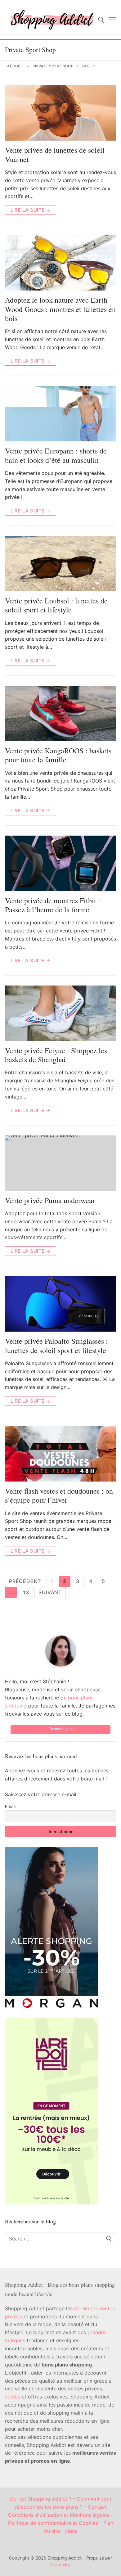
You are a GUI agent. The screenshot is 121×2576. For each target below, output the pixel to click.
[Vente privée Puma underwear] (60, 1163)
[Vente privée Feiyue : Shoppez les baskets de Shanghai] (60, 1013)
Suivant (50, 1592)
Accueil (16, 66)
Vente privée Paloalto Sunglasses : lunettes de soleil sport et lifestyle (56, 1346)
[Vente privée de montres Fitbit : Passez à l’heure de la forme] (60, 863)
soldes (13, 2397)
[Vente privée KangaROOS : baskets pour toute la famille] (60, 713)
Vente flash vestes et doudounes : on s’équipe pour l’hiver (59, 1496)
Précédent (25, 1581)
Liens (71, 2531)
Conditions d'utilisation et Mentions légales (59, 2515)
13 (26, 1592)
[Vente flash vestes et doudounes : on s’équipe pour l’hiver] (60, 1454)
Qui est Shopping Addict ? (41, 2499)
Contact (97, 2507)
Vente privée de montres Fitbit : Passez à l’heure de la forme (53, 905)
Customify (60, 2565)
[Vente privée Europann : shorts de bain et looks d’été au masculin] (60, 414)
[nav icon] (113, 20)
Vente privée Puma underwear (50, 1200)
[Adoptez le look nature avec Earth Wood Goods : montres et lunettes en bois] (60, 263)
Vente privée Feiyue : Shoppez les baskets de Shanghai (56, 1055)
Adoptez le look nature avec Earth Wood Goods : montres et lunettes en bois (60, 309)
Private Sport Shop (53, 66)
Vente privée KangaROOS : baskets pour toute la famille (58, 755)
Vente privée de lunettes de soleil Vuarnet (55, 155)
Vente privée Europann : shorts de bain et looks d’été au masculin (56, 455)
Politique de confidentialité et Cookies (53, 2523)
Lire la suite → (31, 210)
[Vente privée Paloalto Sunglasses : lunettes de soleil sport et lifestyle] (60, 1304)
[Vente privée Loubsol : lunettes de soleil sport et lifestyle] (60, 564)
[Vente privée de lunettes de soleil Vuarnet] (60, 113)
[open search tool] (101, 20)
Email (10, 1806)
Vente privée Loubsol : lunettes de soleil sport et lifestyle (56, 605)
